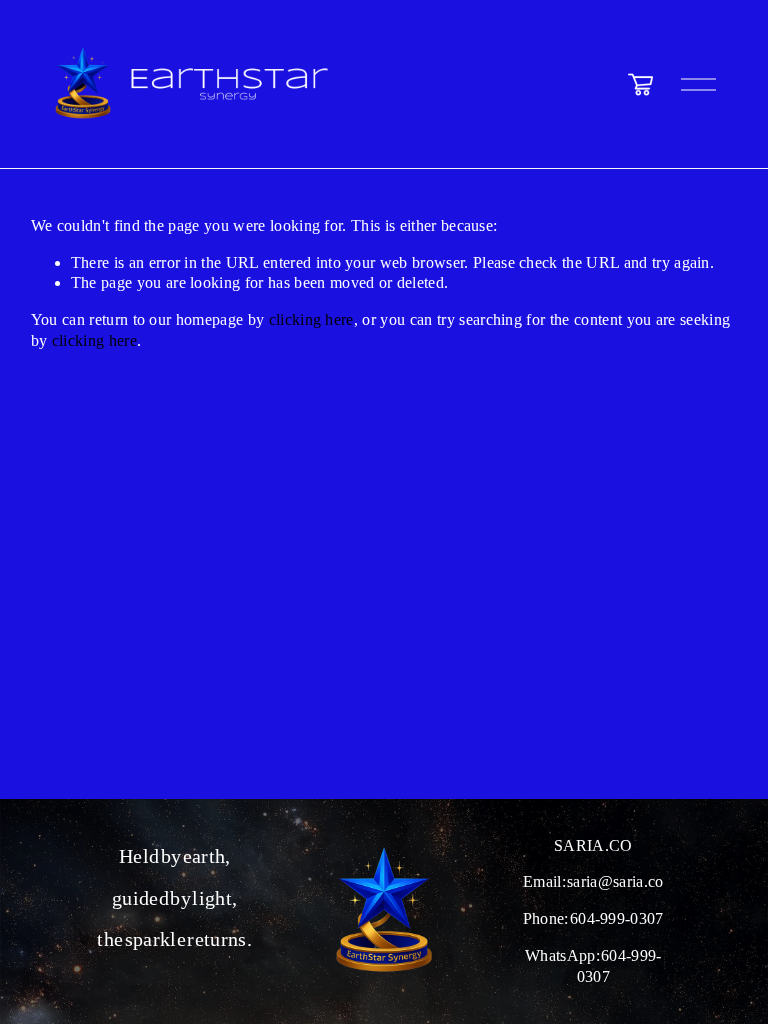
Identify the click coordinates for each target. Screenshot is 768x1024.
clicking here (311, 319)
